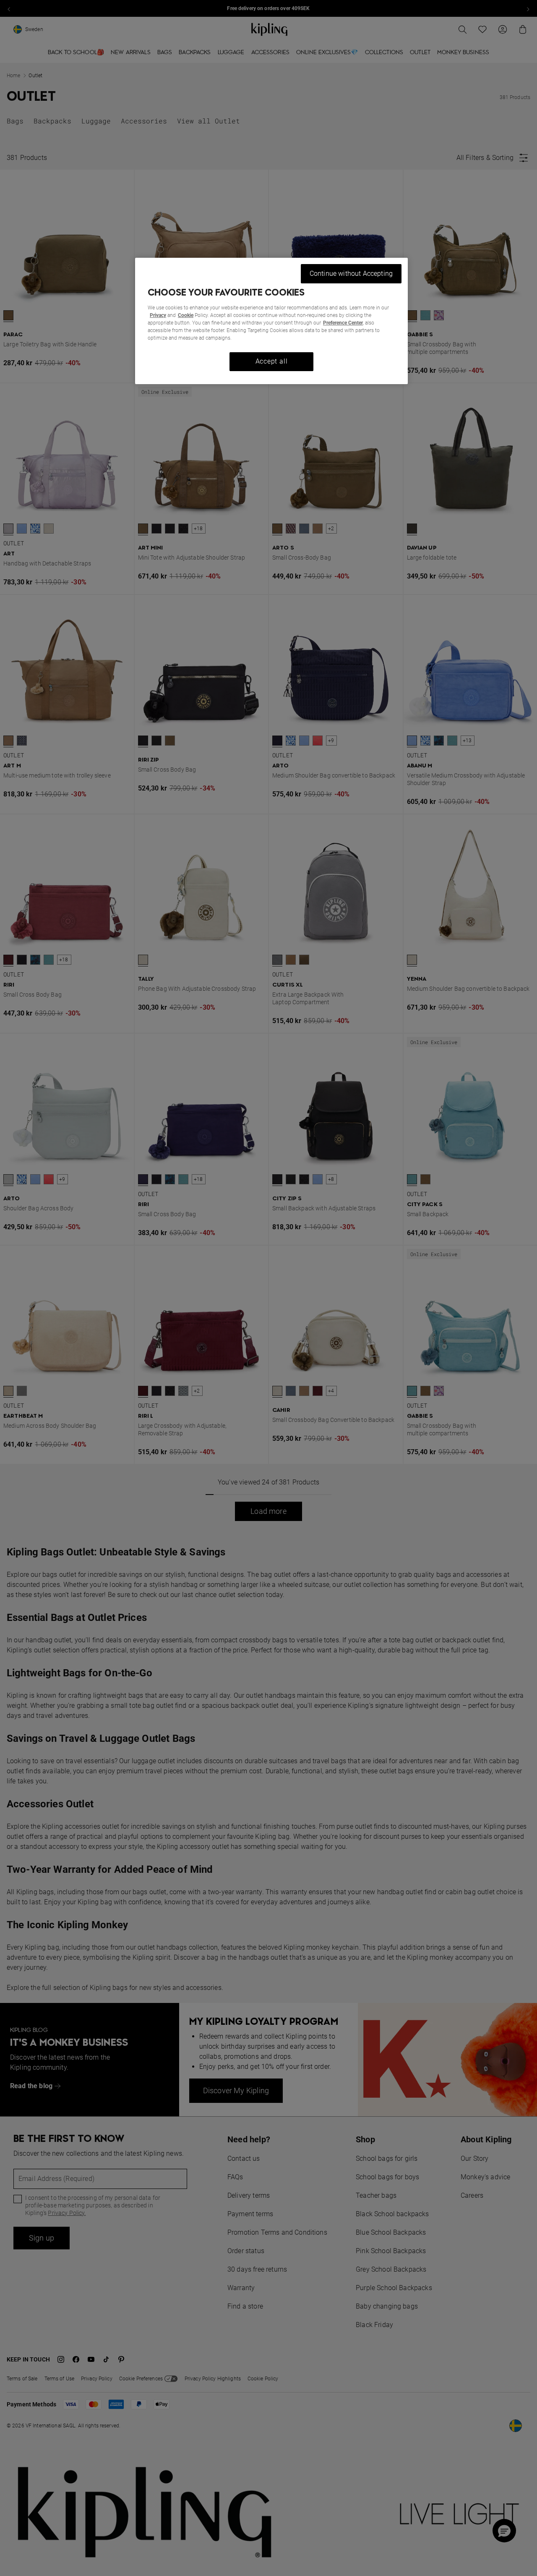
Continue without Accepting (351, 274)
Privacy (158, 315)
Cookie (186, 315)
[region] (271, 321)
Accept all (272, 361)
